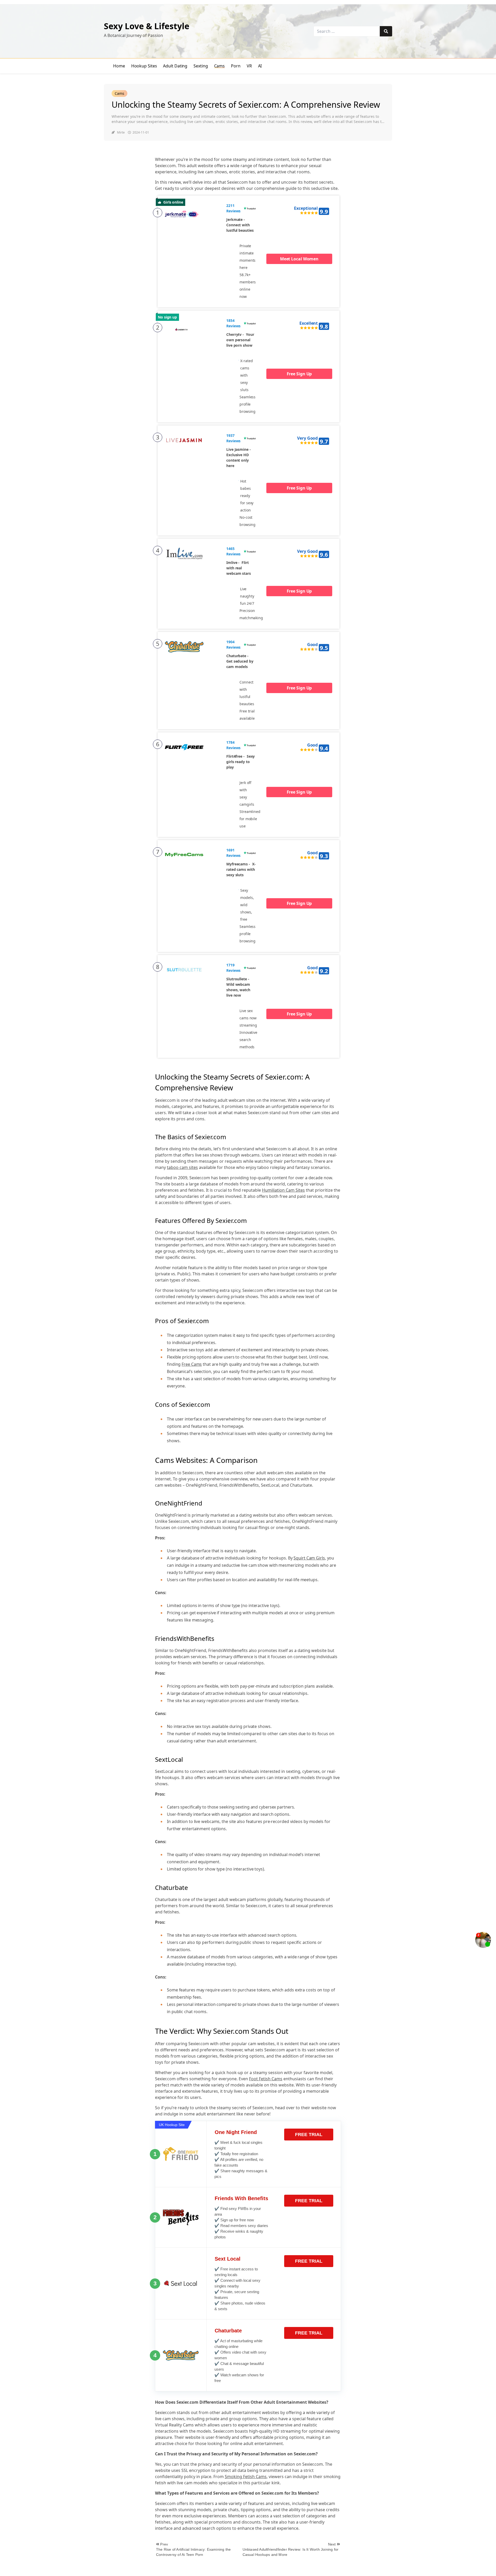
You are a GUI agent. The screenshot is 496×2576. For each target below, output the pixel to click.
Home (119, 66)
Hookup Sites (144, 66)
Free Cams (192, 1364)
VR (249, 66)
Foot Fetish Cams (266, 2079)
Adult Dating (175, 66)
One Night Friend (236, 2132)
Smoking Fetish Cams (246, 2477)
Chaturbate (228, 2331)
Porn (236, 66)
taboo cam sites (182, 1167)
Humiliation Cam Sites (283, 1190)
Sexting (201, 66)
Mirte (121, 132)
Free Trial (309, 2135)
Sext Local (228, 2259)
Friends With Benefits (241, 2198)
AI (260, 66)
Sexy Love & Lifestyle (147, 26)
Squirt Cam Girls (309, 1558)
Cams (220, 66)
